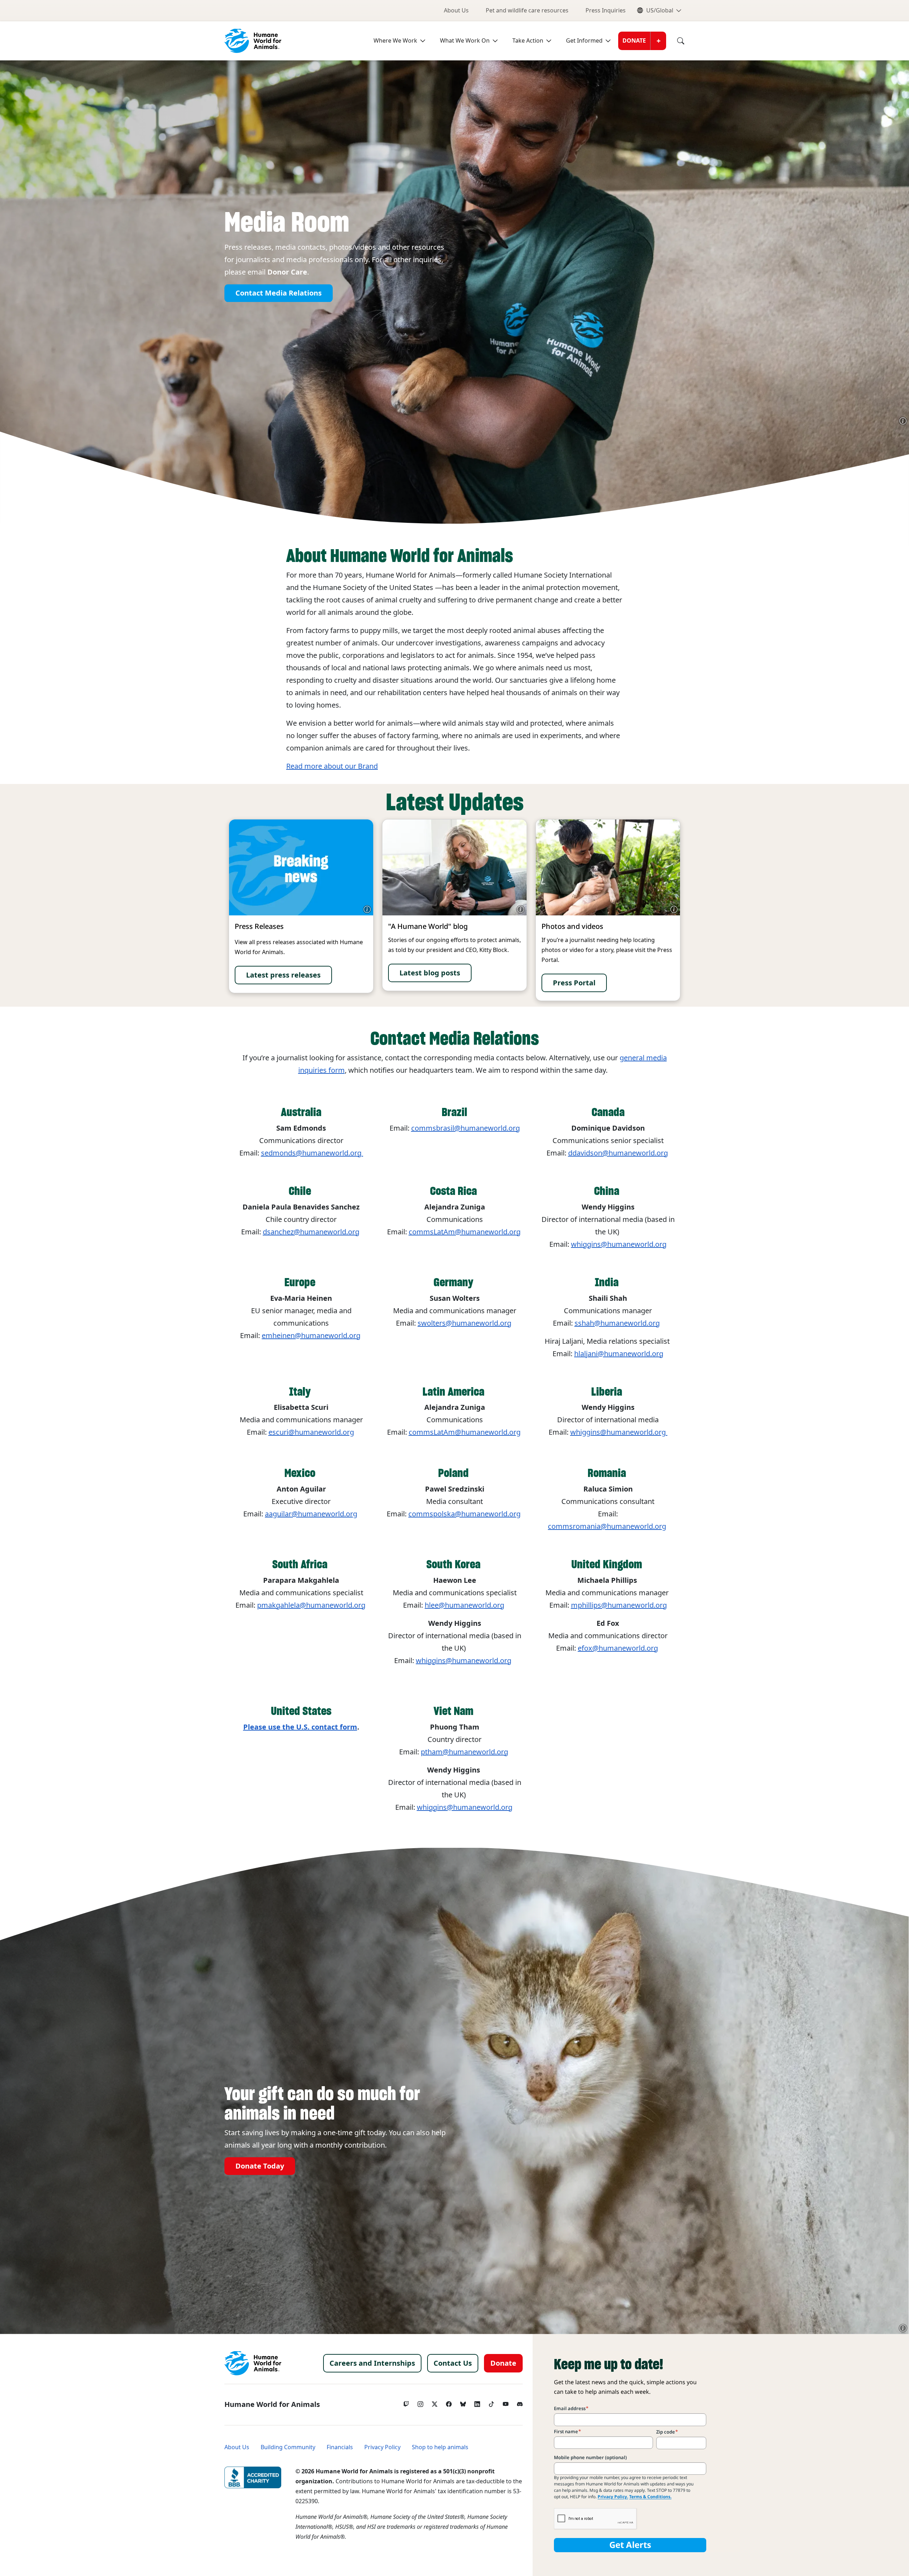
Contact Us (453, 2363)
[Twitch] (406, 2402)
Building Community (288, 2447)
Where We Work (395, 41)
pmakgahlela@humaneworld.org (311, 1605)
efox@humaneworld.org (618, 1648)
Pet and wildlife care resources (527, 10)
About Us (456, 10)
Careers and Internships (372, 2363)
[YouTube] (506, 2402)
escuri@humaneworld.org (311, 1432)
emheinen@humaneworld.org (311, 1336)
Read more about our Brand (332, 766)
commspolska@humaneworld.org (464, 1514)
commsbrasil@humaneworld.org (466, 1128)
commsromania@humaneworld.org (607, 1526)
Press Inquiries (606, 10)
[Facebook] (449, 2402)
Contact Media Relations (279, 293)
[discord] (520, 2402)
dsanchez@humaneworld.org (311, 1232)
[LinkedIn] (477, 2402)
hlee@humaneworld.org (464, 1605)
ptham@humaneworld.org (464, 1752)
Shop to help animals (440, 2447)
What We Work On (465, 41)
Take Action (528, 41)
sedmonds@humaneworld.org (312, 1153)
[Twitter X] (435, 2402)
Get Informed (584, 41)
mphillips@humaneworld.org (619, 1605)
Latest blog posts (430, 973)
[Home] (253, 2363)
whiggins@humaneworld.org (619, 1432)
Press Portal (574, 983)
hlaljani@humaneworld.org (619, 1354)
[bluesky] (463, 2402)
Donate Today (260, 2166)
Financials (340, 2447)
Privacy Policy (382, 2447)
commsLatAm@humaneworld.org (465, 1232)
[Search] (675, 41)
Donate (634, 41)
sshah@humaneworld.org (617, 1323)
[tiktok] (491, 2402)
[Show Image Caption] (903, 421)
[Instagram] (420, 2402)
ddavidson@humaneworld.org (618, 1153)
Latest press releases (283, 975)
